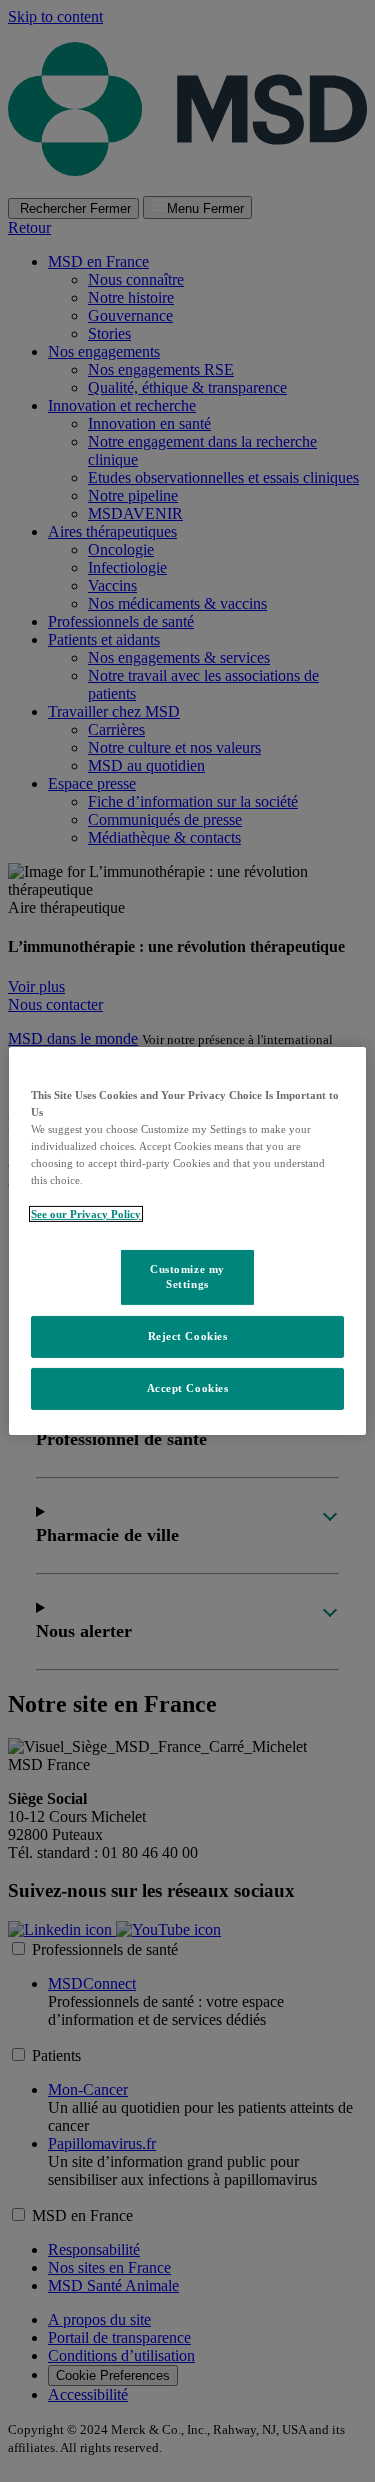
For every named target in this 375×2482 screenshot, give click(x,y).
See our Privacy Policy (86, 1214)
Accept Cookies (188, 1388)
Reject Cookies (188, 1336)
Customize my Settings (187, 1276)
